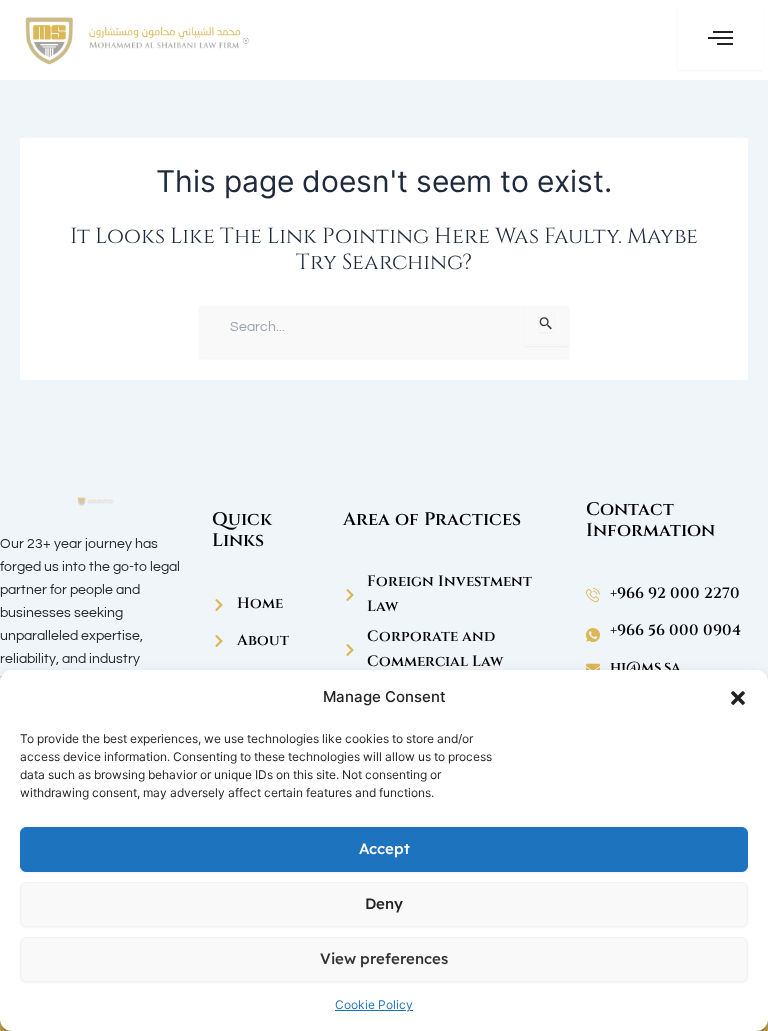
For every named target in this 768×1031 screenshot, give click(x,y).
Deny (384, 903)
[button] (738, 698)
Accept (384, 848)
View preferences (384, 958)
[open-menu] (720, 37)
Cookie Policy (374, 1004)
